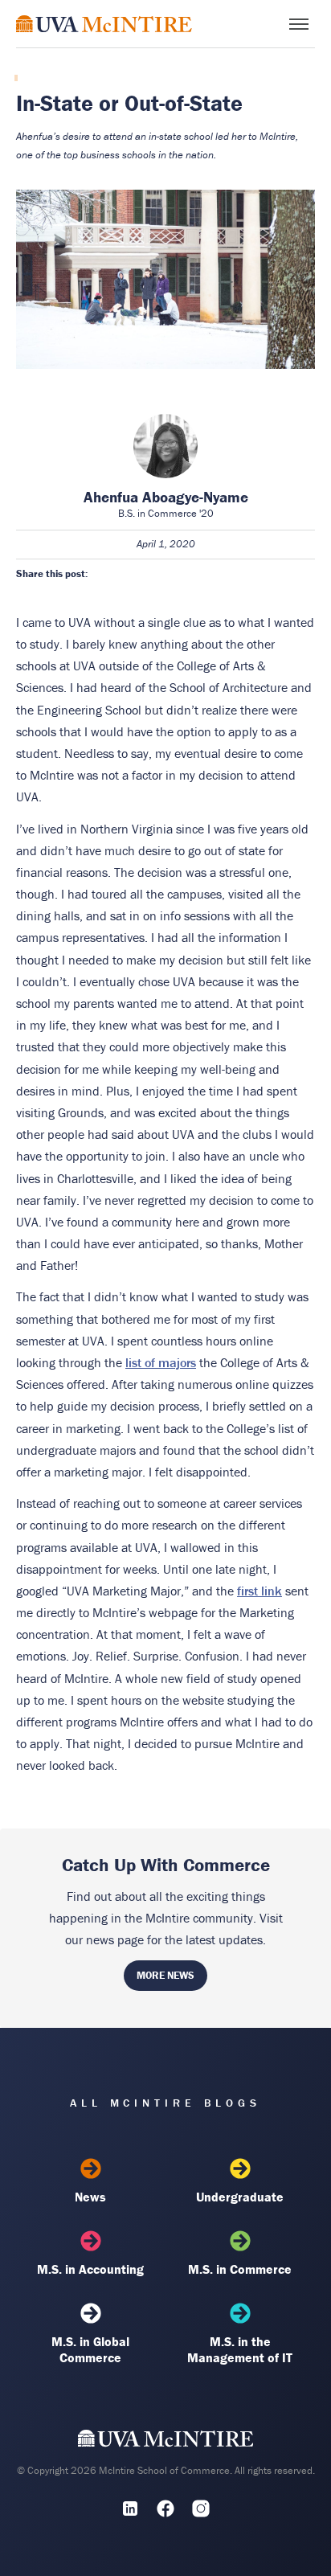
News (90, 2197)
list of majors (161, 1362)
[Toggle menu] (299, 24)
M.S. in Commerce (240, 2269)
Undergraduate (240, 2197)
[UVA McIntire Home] (166, 2443)
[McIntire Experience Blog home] (104, 24)
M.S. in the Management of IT (240, 2349)
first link (259, 1591)
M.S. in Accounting (90, 2269)
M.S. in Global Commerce (90, 2349)
